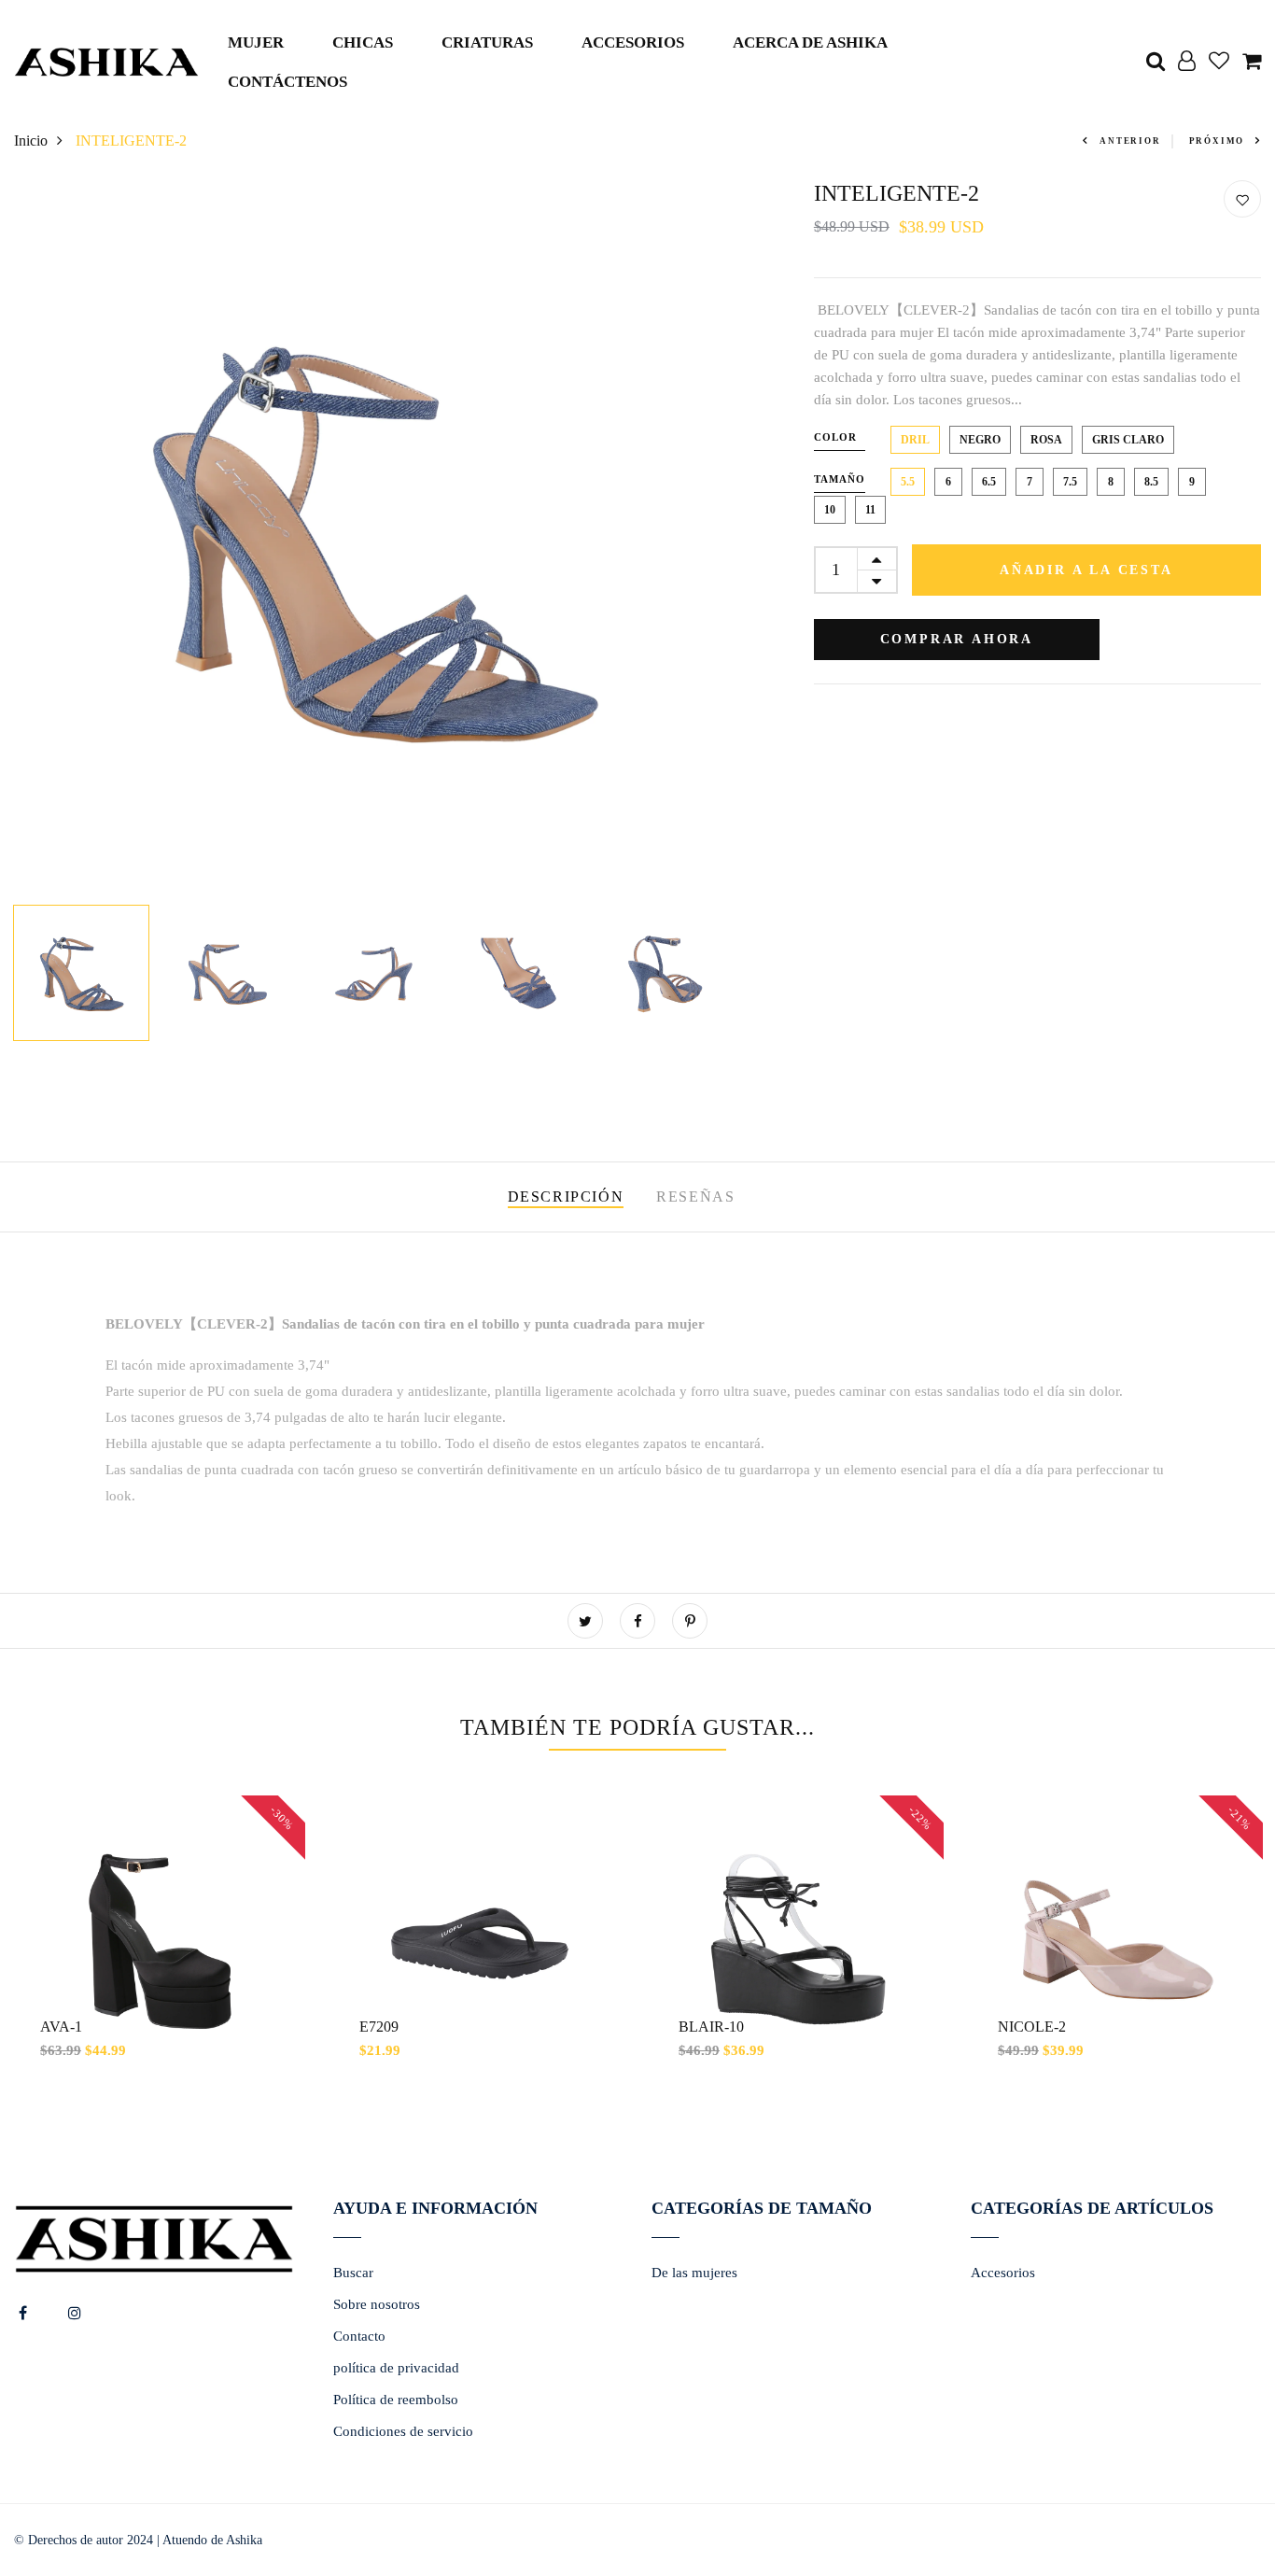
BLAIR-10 (711, 2027)
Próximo (1217, 141)
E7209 (379, 2027)
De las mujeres (694, 2273)
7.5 (1070, 482)
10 (830, 510)
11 (870, 510)
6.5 (989, 482)
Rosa (1046, 440)
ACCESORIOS (633, 42)
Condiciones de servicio (403, 2431)
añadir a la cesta (1086, 570)
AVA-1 (61, 2027)
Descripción (566, 1197)
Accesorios (1003, 2273)
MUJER (256, 42)
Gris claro (1128, 440)
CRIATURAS (487, 42)
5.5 (908, 482)
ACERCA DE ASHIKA (810, 42)
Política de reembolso (396, 2400)
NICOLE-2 (1032, 2027)
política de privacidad (396, 2368)
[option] (372, 538)
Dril (915, 440)
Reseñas (695, 1197)
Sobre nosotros (377, 2304)
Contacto (359, 2336)
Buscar (353, 2273)
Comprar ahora (957, 639)
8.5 (1151, 482)
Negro (980, 440)
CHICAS (363, 42)
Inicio (31, 141)
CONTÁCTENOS (287, 82)
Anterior (1130, 141)
